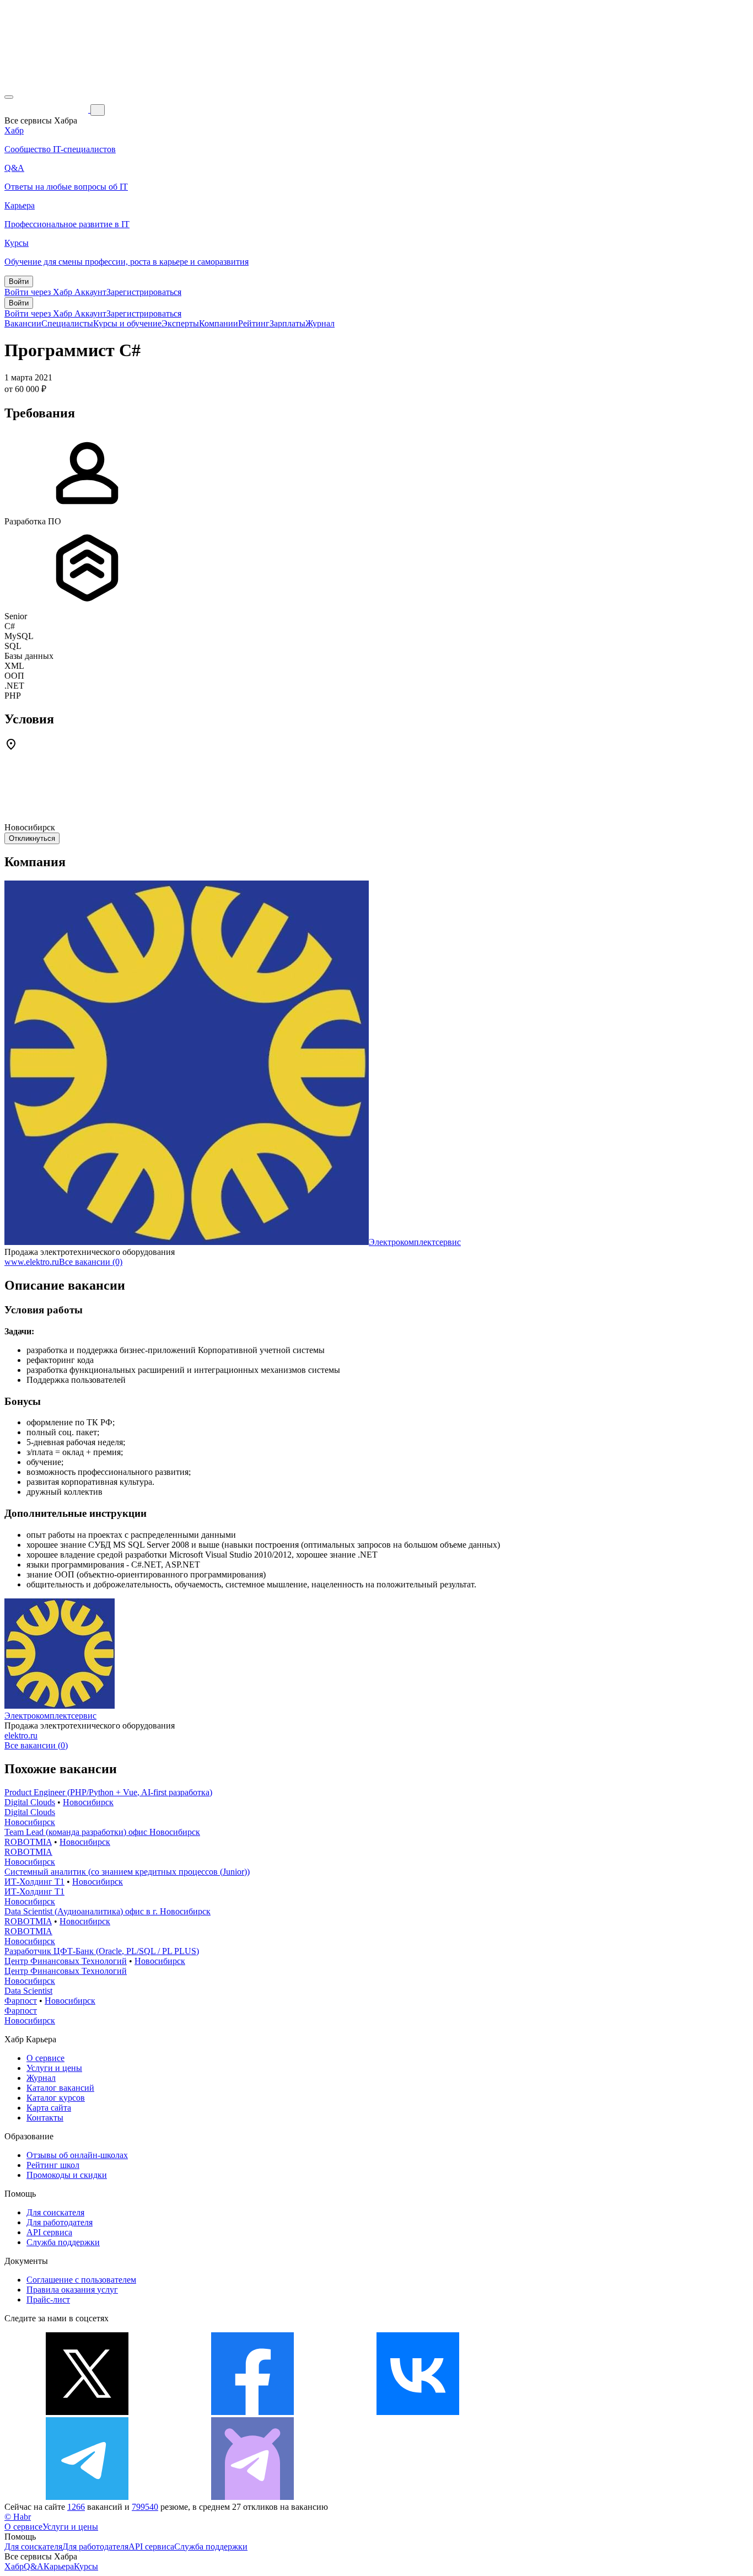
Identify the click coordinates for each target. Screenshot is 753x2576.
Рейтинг (254, 323)
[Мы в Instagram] (583, 2412)
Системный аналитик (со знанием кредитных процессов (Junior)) (127, 1872)
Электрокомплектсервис (415, 1242)
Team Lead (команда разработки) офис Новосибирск (102, 1832)
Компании (219, 323)
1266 (76, 2507)
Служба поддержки (63, 2242)
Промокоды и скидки (67, 2175)
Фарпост (21, 2001)
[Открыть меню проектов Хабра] (9, 97)
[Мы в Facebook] (252, 2412)
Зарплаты (287, 323)
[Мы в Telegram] (87, 2497)
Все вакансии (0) (91, 1262)
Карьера (59, 2566)
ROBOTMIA (28, 1842)
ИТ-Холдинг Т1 (34, 1882)
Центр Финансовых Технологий (66, 1961)
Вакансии (23, 323)
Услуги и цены (54, 2068)
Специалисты (67, 323)
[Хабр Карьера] (47, 109)
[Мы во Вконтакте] (418, 2412)
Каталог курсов (56, 2098)
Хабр (14, 2566)
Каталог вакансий (60, 2088)
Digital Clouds (30, 1802)
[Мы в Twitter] (87, 2412)
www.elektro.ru (32, 1262)
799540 (145, 2507)
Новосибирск (88, 1802)
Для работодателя (60, 2222)
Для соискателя (55, 2212)
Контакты (45, 2118)
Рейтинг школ (53, 2165)
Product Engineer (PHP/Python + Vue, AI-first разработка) (108, 1792)
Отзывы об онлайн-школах (77, 2155)
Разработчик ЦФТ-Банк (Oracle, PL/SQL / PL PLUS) (102, 1951)
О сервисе (45, 2058)
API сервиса (49, 2232)
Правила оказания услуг (72, 2290)
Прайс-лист (48, 2299)
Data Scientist (28, 1991)
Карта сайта (49, 2108)
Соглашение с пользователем (81, 2280)
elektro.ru (21, 1735)
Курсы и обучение (127, 323)
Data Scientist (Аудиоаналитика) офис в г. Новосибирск (107, 1911)
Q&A (34, 2566)
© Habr (18, 2517)
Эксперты (180, 323)
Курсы (86, 2566)
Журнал (320, 323)
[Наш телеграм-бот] (252, 2497)
